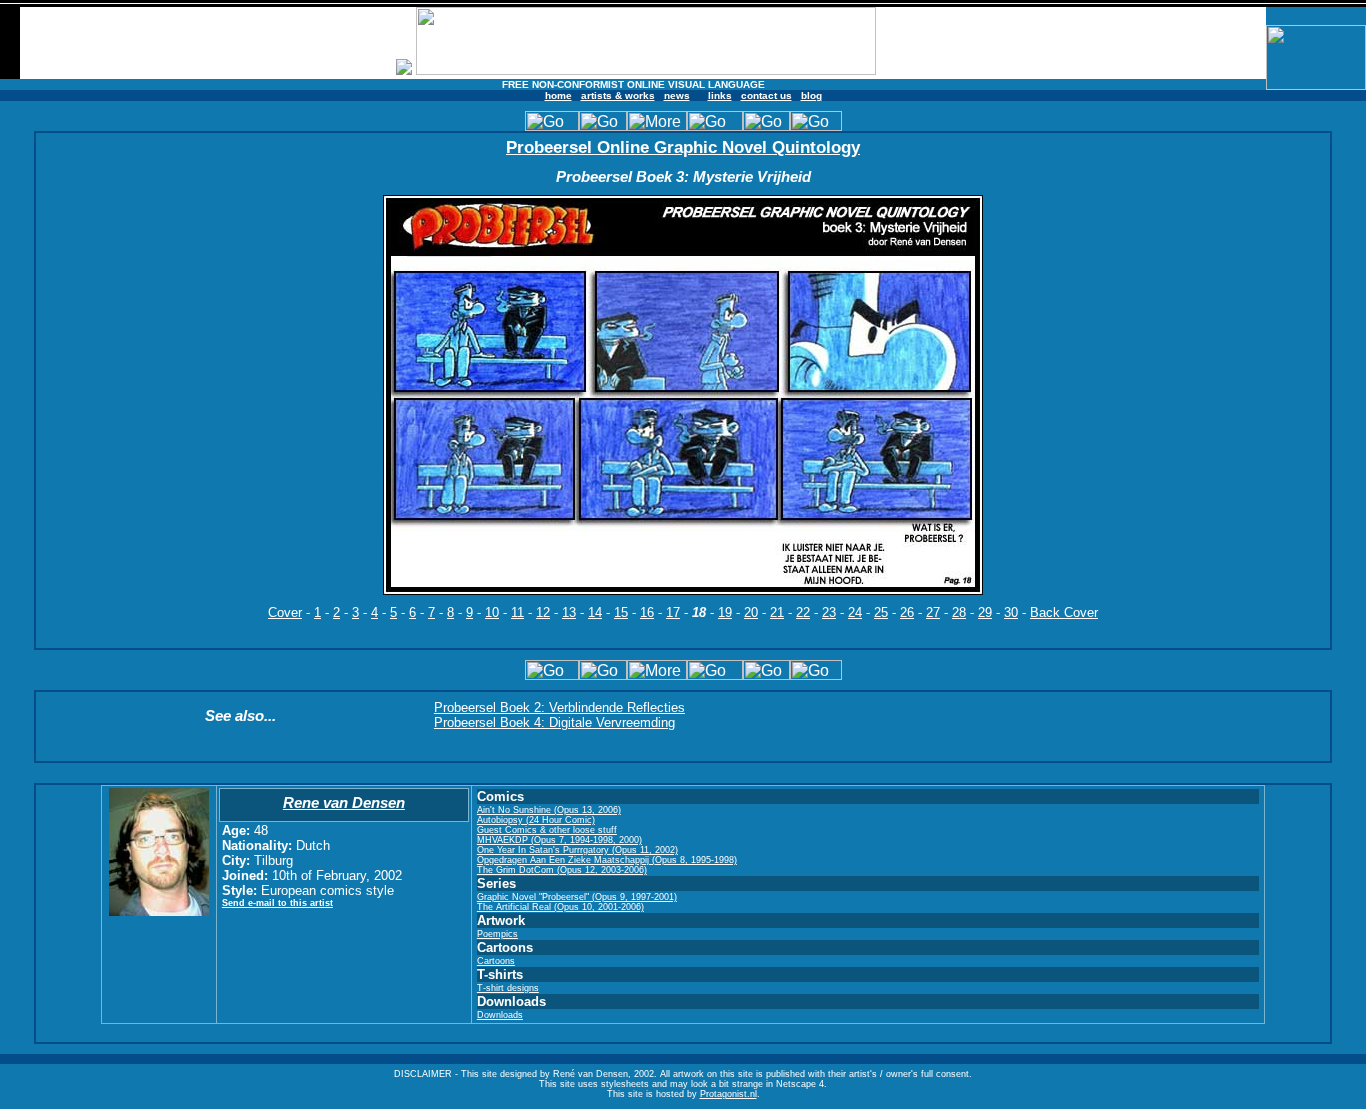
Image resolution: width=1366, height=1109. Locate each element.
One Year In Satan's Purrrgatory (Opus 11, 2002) (577, 850)
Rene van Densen (344, 802)
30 (1011, 612)
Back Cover (1064, 612)
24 (855, 612)
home (558, 95)
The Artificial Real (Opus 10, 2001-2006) (560, 907)
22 (803, 612)
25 (881, 612)
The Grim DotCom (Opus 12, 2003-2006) (562, 870)
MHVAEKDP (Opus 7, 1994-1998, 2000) (559, 840)
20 (751, 612)
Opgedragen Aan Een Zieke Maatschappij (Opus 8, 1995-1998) (607, 860)
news (677, 95)
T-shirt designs (508, 988)
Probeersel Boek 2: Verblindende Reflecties (559, 707)
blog (811, 95)
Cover (285, 612)
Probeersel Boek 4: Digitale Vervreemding (554, 722)
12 (543, 612)
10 (492, 612)
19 (725, 612)
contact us (766, 95)
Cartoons (496, 961)
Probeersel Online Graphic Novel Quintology (683, 147)
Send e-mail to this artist (277, 903)
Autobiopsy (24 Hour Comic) (536, 820)
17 (673, 612)
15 (621, 612)
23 (829, 612)
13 (569, 612)
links (720, 95)
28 (959, 612)
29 (985, 612)
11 (517, 612)
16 (647, 612)
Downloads (500, 1015)
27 (933, 612)
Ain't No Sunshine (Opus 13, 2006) (549, 810)
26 (907, 612)
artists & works (618, 95)
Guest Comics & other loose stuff (547, 830)
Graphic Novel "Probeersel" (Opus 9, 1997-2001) (577, 897)
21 (777, 612)
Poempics (497, 934)
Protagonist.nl (728, 1094)
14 (595, 612)
